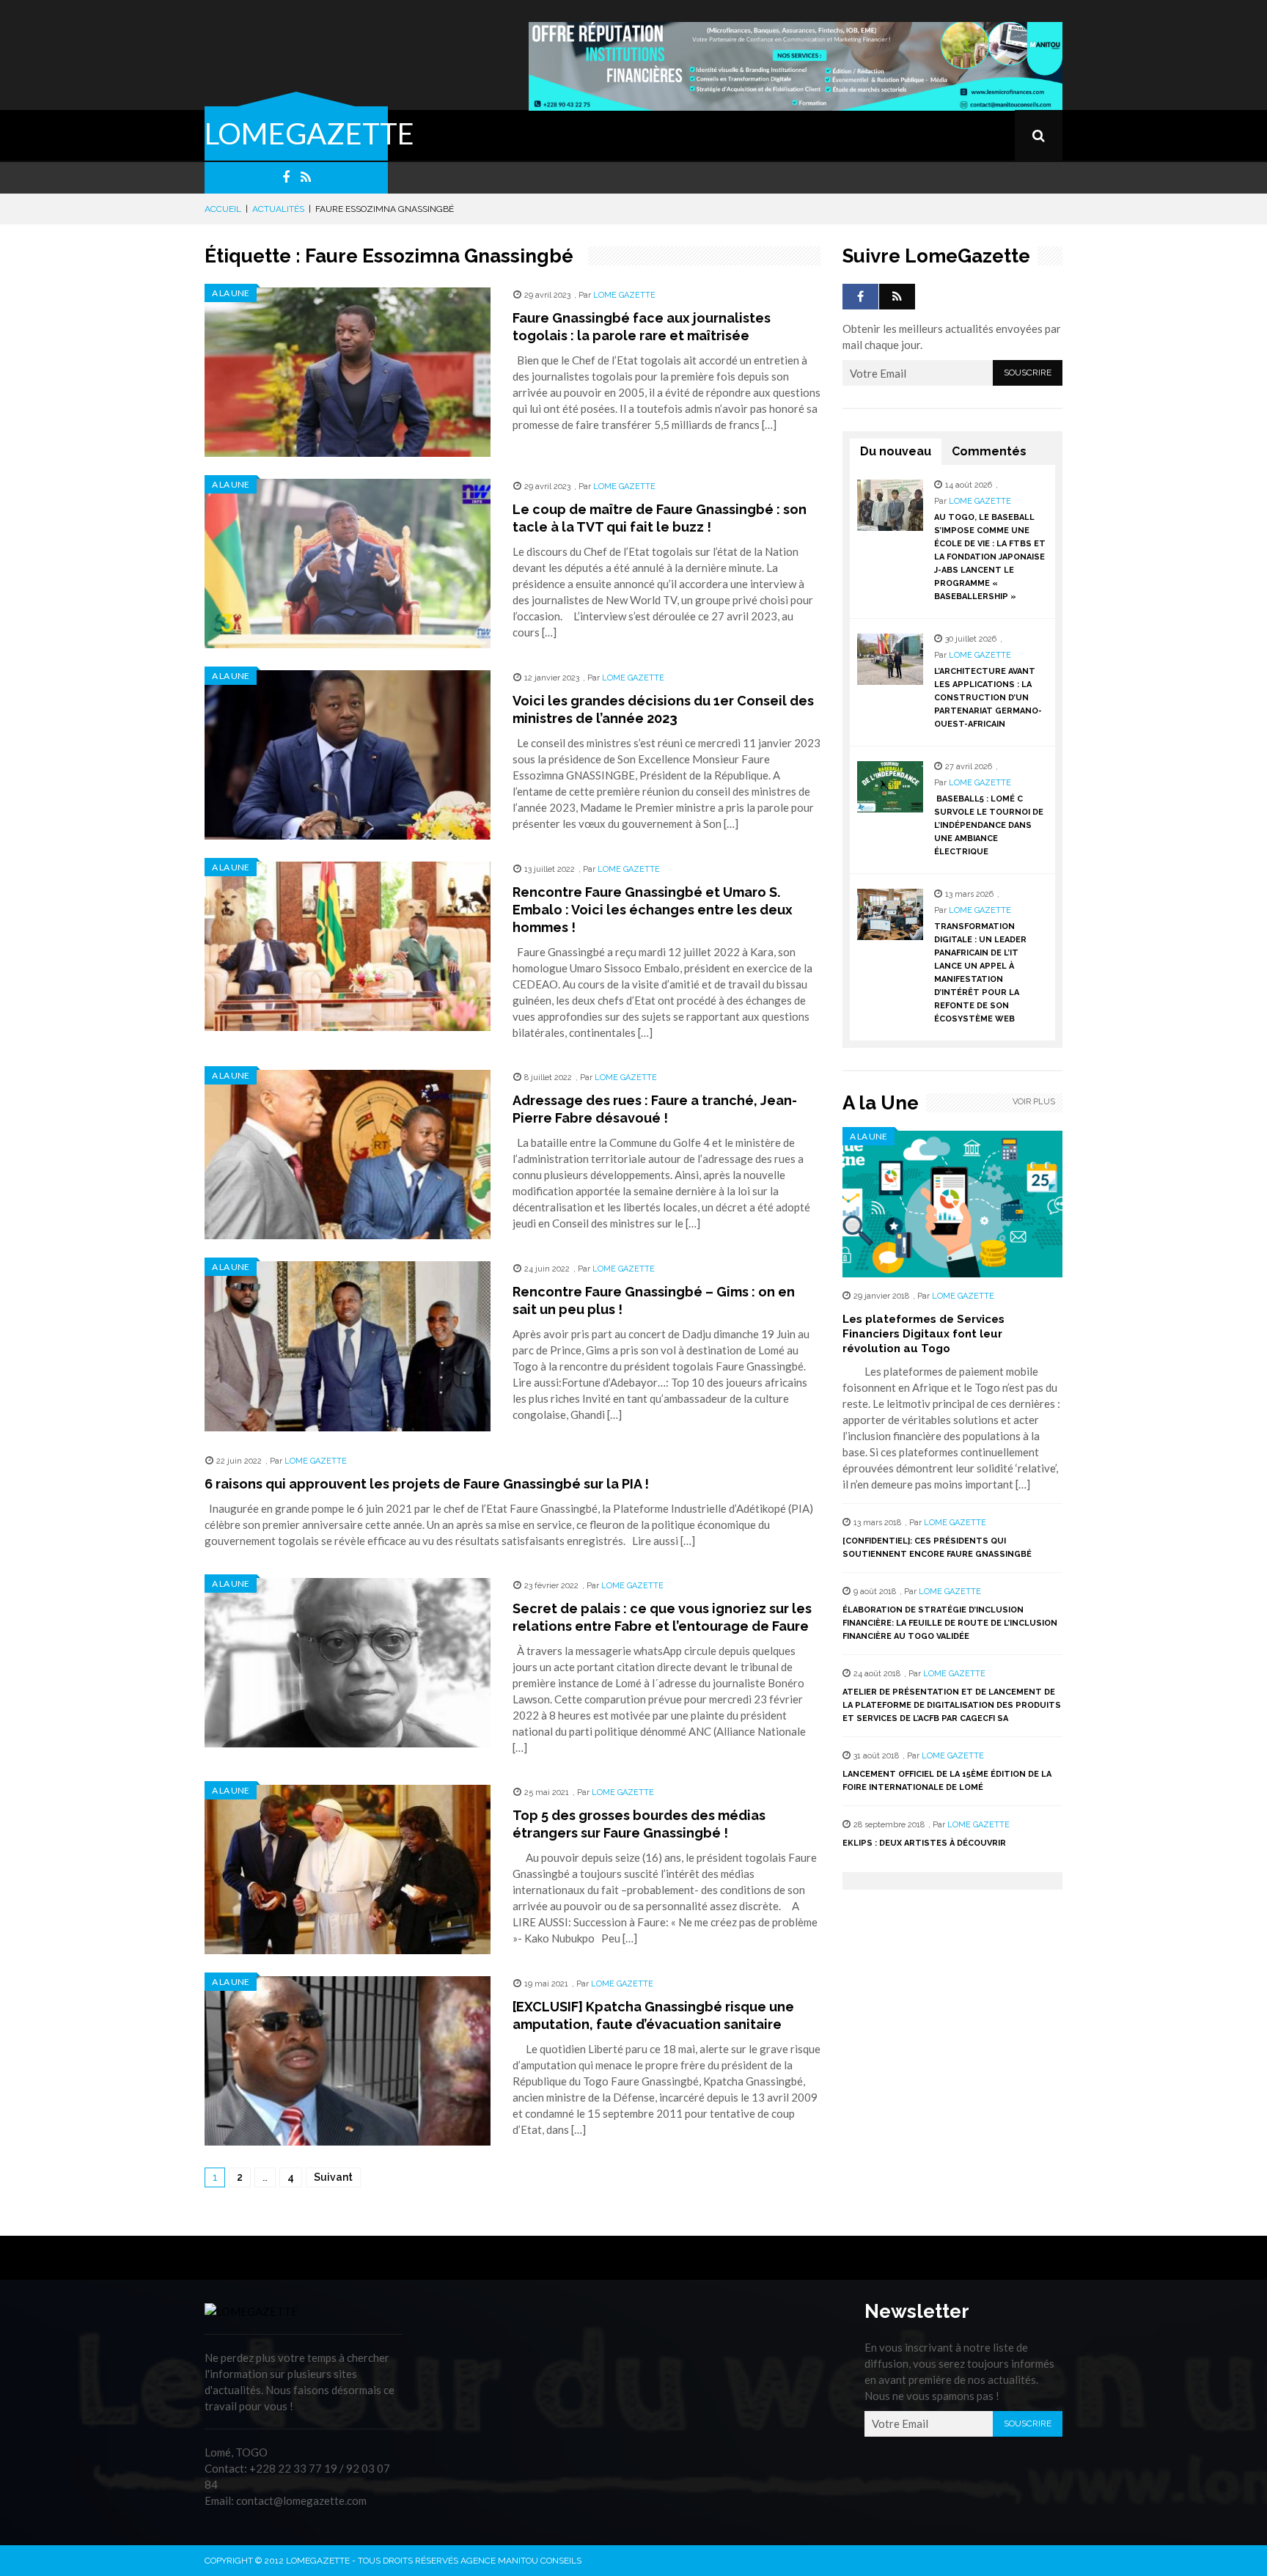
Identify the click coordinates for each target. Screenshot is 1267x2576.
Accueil (223, 209)
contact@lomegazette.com (301, 2500)
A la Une (231, 293)
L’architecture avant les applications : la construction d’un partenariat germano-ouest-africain (988, 698)
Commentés (989, 451)
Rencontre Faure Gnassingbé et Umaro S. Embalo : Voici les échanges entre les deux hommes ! (653, 910)
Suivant (333, 2177)
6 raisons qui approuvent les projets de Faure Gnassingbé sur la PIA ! (427, 1484)
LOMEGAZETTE (309, 133)
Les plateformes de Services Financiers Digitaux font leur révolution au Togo (923, 1334)
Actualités (278, 209)
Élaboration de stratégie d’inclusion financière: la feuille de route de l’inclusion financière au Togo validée (950, 1623)
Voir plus (1034, 1102)
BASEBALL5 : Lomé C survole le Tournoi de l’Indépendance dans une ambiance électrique (989, 825)
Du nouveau (896, 451)
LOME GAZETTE (624, 295)
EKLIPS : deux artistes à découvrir (924, 1843)
